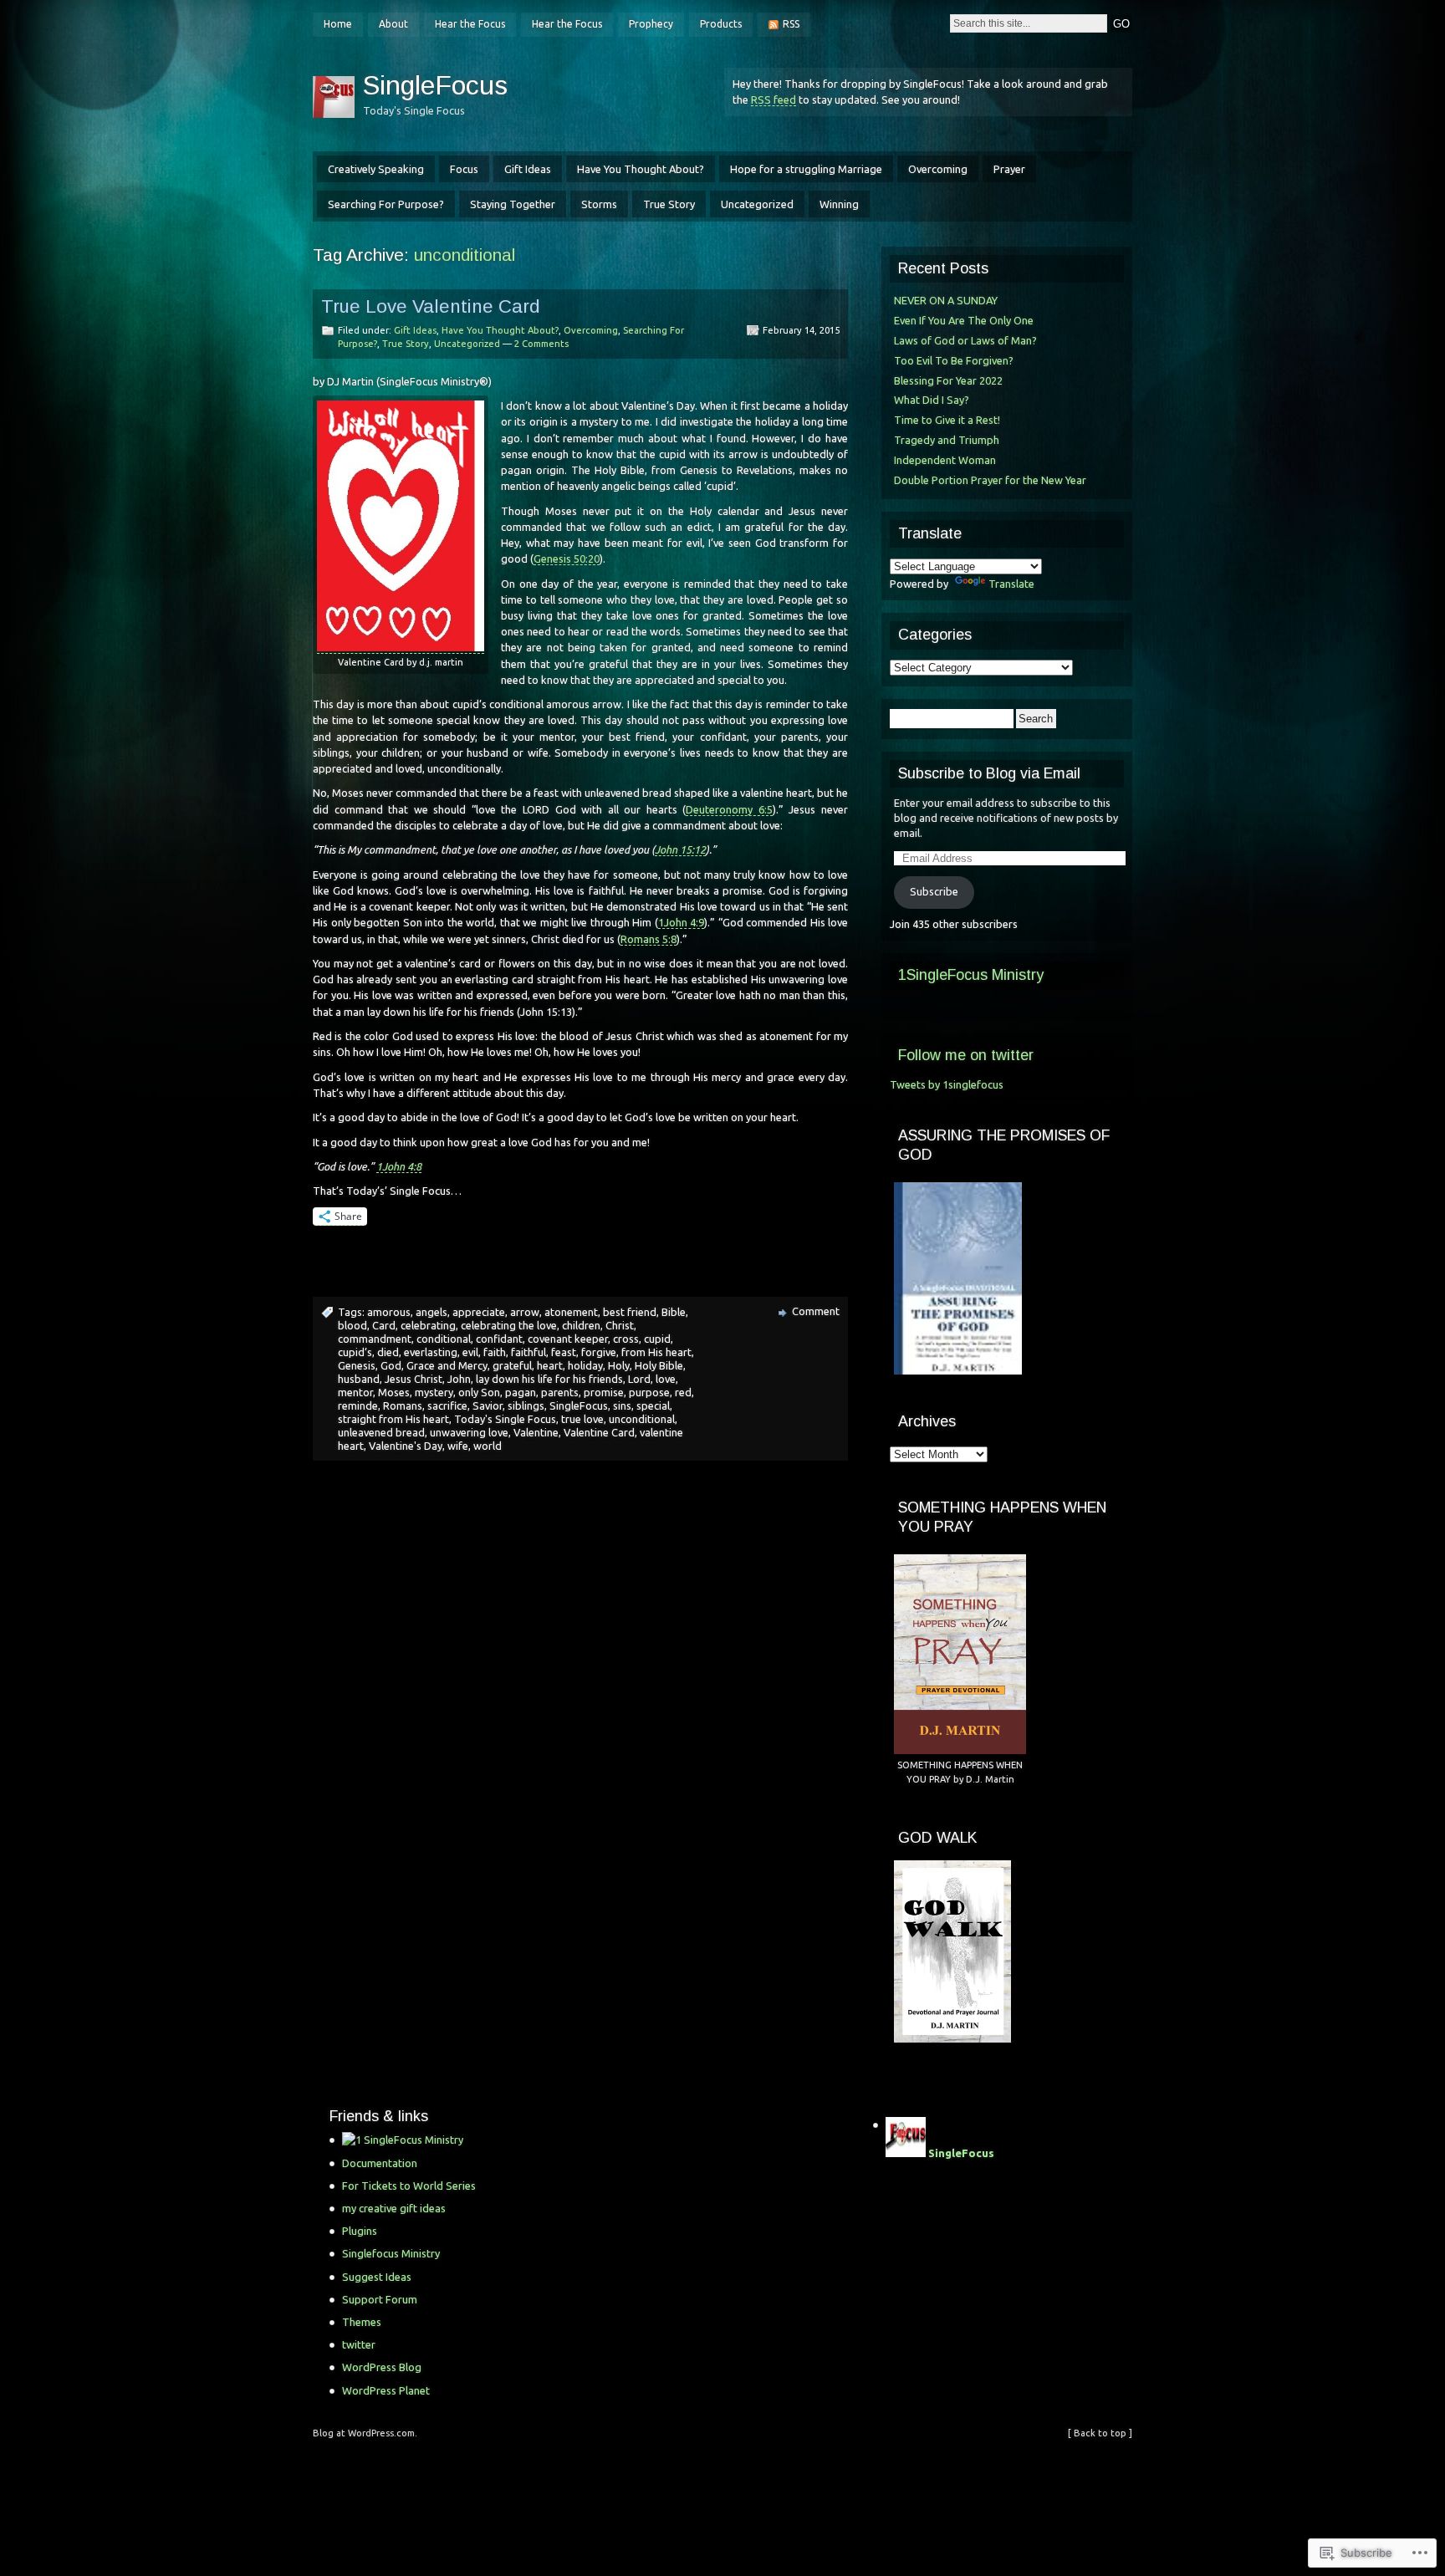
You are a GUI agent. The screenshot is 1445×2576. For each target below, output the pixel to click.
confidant (499, 1339)
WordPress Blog (382, 2367)
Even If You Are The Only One (964, 320)
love (666, 1379)
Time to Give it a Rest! (947, 420)
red (683, 1392)
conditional (444, 1339)
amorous (389, 1312)
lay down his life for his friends (549, 1379)
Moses (394, 1392)
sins (622, 1405)
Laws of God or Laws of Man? (965, 340)
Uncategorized (757, 204)
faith (495, 1352)
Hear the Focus (470, 24)
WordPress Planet (386, 2390)
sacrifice (447, 1405)
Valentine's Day (406, 1446)
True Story (669, 204)
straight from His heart (393, 1419)
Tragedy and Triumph (947, 440)
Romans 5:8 (648, 939)
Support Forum (380, 2299)
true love (582, 1419)
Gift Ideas (528, 169)
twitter (359, 2344)
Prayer (1009, 169)
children (581, 1325)
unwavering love (469, 1432)
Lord (639, 1379)
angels (431, 1312)
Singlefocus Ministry (391, 2253)
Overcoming (938, 169)
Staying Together (513, 204)
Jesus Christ (414, 1379)
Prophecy (651, 24)
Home (338, 24)
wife (458, 1446)
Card (384, 1325)
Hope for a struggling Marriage (806, 169)
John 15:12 (680, 849)
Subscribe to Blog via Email (989, 773)
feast (564, 1352)
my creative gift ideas (394, 2208)
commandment (375, 1339)
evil (470, 1352)
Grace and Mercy (447, 1365)
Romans (403, 1405)
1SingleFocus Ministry (971, 975)
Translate (1011, 584)
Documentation (380, 2163)
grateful (512, 1365)
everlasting (431, 1352)
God (391, 1365)
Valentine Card (599, 1432)
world (488, 1446)
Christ (620, 1325)
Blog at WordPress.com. (365, 2433)
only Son (479, 1392)
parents (560, 1392)
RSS (791, 24)
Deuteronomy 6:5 (729, 809)
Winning (839, 204)
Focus (464, 169)
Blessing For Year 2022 (948, 380)
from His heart (656, 1352)
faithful (528, 1352)
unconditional (642, 1419)
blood (352, 1325)
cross (626, 1339)
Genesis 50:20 (567, 559)
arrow (525, 1312)
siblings (526, 1405)
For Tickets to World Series (409, 2186)
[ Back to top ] (1100, 2433)
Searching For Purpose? (386, 204)
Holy (619, 1365)
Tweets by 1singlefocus (947, 1084)
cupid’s (355, 1352)
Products (721, 24)
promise (604, 1392)
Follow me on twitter (966, 1055)
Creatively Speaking (376, 169)
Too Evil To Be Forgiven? (954, 360)
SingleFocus (435, 85)
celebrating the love (509, 1325)
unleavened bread (381, 1432)
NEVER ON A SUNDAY (946, 300)
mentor (355, 1392)
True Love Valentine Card (431, 306)
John (459, 1379)
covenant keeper (568, 1339)
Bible (674, 1312)
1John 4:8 (399, 1166)
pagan (521, 1392)
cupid (657, 1339)
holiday (585, 1365)
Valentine (536, 1432)
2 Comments (541, 344)
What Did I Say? (932, 400)
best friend (630, 1312)
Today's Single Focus (505, 1419)
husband (359, 1379)
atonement (571, 1312)
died (388, 1352)
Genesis (357, 1365)
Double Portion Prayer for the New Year (990, 480)
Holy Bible (659, 1365)
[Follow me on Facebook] (455, 2140)
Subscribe (934, 891)
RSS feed (774, 99)
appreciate (479, 1312)
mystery (434, 1392)
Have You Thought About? (641, 169)
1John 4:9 (682, 922)
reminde (358, 1405)
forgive (599, 1352)
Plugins (360, 2231)
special (653, 1405)
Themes (362, 2322)
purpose (649, 1392)
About (393, 24)
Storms (599, 204)
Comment (816, 1311)
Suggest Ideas (377, 2277)
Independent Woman (945, 460)
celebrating (428, 1325)
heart (550, 1365)
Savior (488, 1405)
